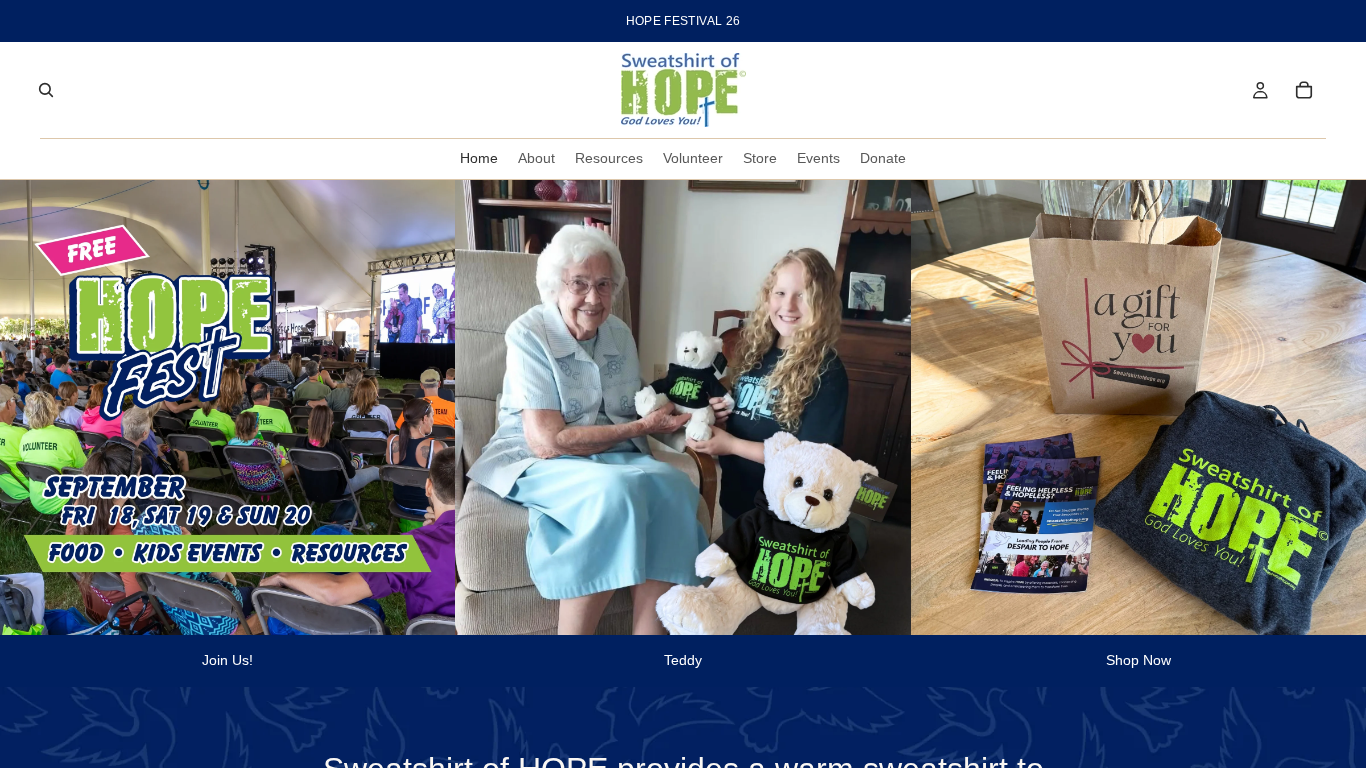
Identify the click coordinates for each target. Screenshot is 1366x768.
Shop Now (1138, 660)
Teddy (683, 660)
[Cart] (1304, 90)
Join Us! (227, 660)
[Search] (46, 90)
